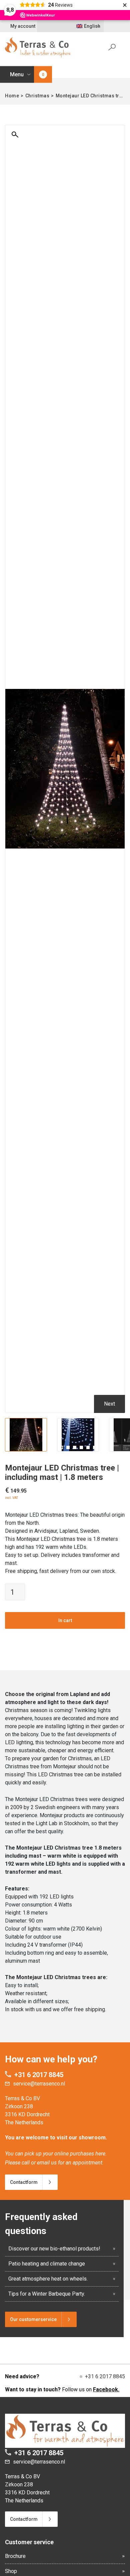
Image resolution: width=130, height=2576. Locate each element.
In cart (65, 1620)
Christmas (37, 96)
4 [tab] (81, 1447)
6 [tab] (95, 1447)
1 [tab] (61, 1447)
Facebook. (106, 2389)
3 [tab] (75, 1447)
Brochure (15, 2556)
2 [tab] (68, 1447)
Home (12, 96)
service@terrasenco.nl (39, 2084)
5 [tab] (88, 1447)
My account (23, 26)
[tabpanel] (26, 1435)
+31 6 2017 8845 (39, 2075)
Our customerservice (33, 2319)
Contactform (24, 2182)
